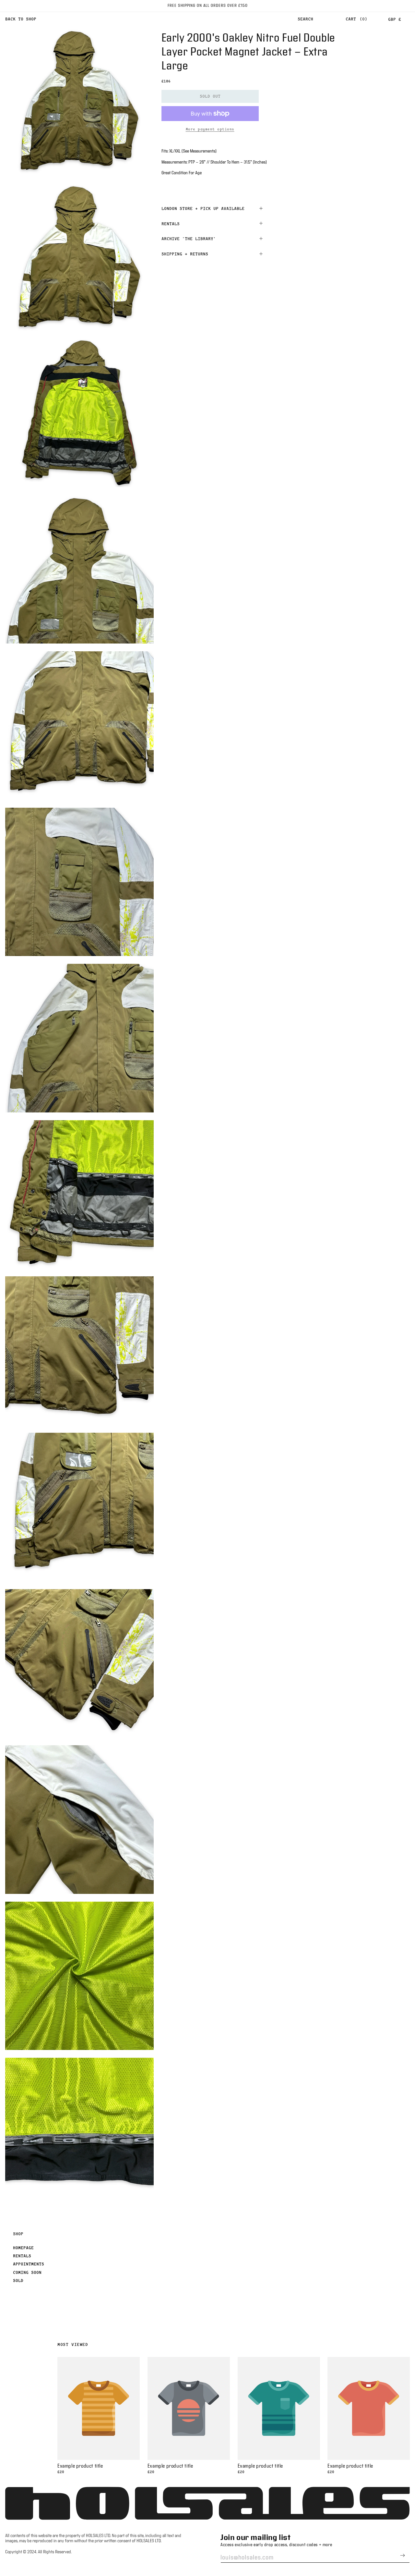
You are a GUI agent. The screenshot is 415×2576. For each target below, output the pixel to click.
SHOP (18, 2234)
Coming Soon (27, 2272)
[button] (305, 19)
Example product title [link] (80, 2466)
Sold (18, 2280)
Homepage (23, 2248)
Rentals (22, 2256)
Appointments (29, 2264)
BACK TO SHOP (21, 19)
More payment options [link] (210, 129)
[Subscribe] (402, 2555)
